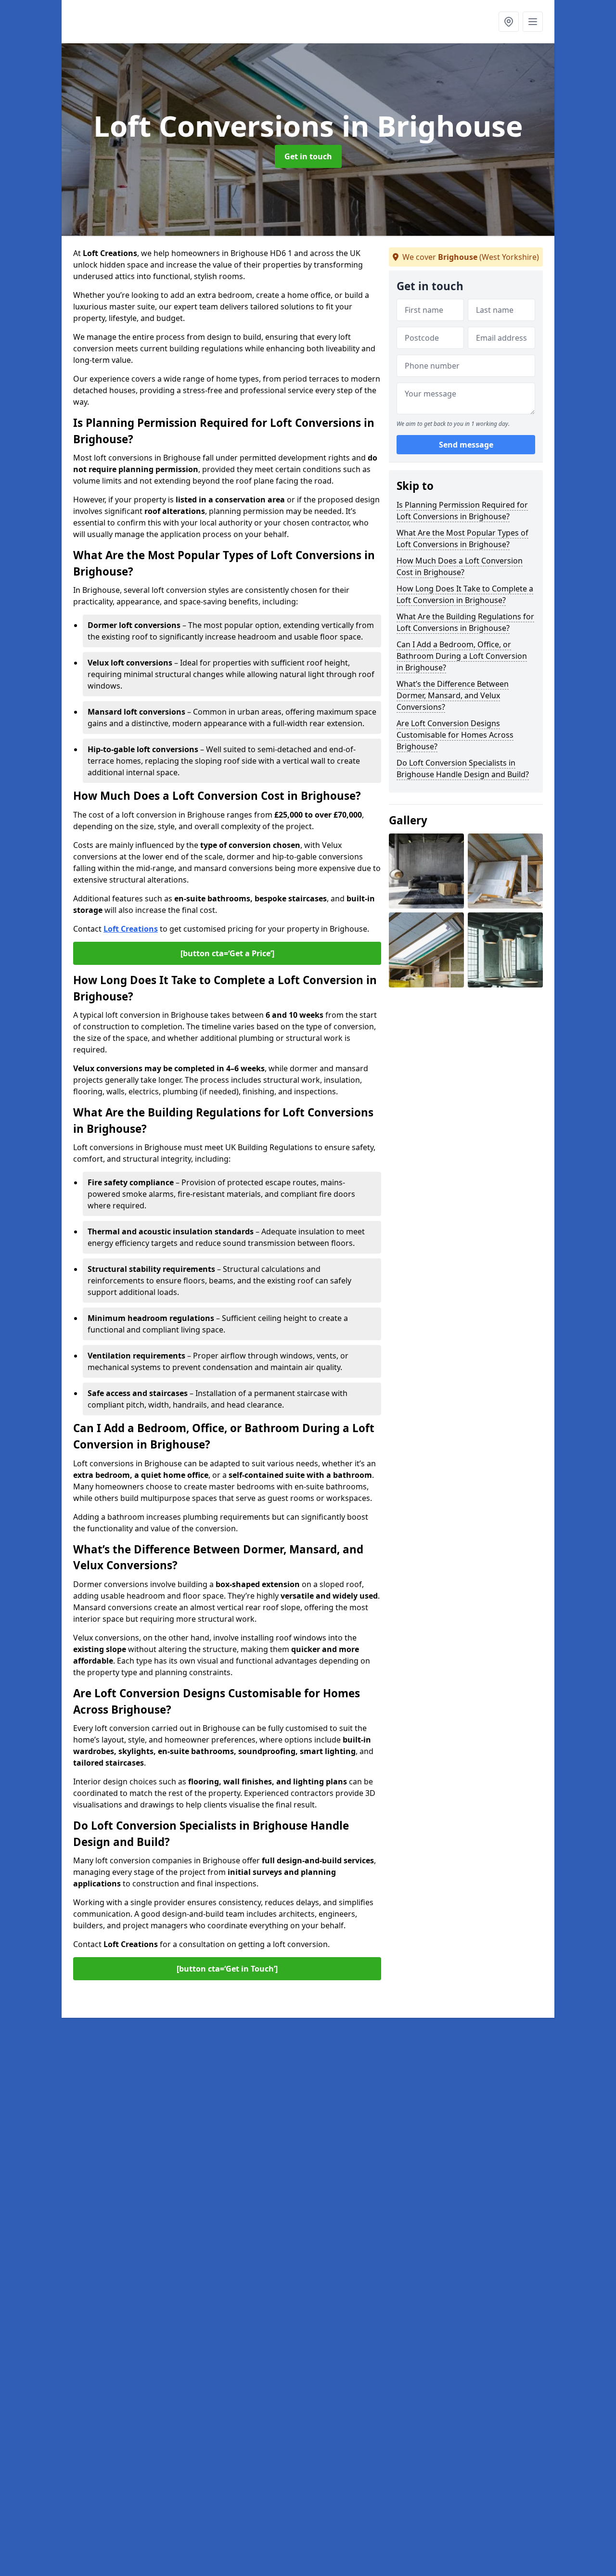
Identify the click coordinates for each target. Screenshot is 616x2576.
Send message (466, 445)
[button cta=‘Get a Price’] (227, 953)
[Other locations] (509, 22)
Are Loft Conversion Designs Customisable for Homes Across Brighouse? (455, 735)
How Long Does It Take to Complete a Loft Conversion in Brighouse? (465, 594)
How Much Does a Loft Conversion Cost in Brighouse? (460, 566)
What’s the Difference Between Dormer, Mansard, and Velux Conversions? (453, 695)
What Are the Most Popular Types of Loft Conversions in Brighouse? (462, 538)
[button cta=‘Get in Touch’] (227, 1969)
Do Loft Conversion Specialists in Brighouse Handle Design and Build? (463, 769)
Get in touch (308, 156)
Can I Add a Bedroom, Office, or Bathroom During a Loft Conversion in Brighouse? (462, 656)
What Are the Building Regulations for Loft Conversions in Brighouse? (465, 622)
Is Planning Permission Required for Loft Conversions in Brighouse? (462, 511)
